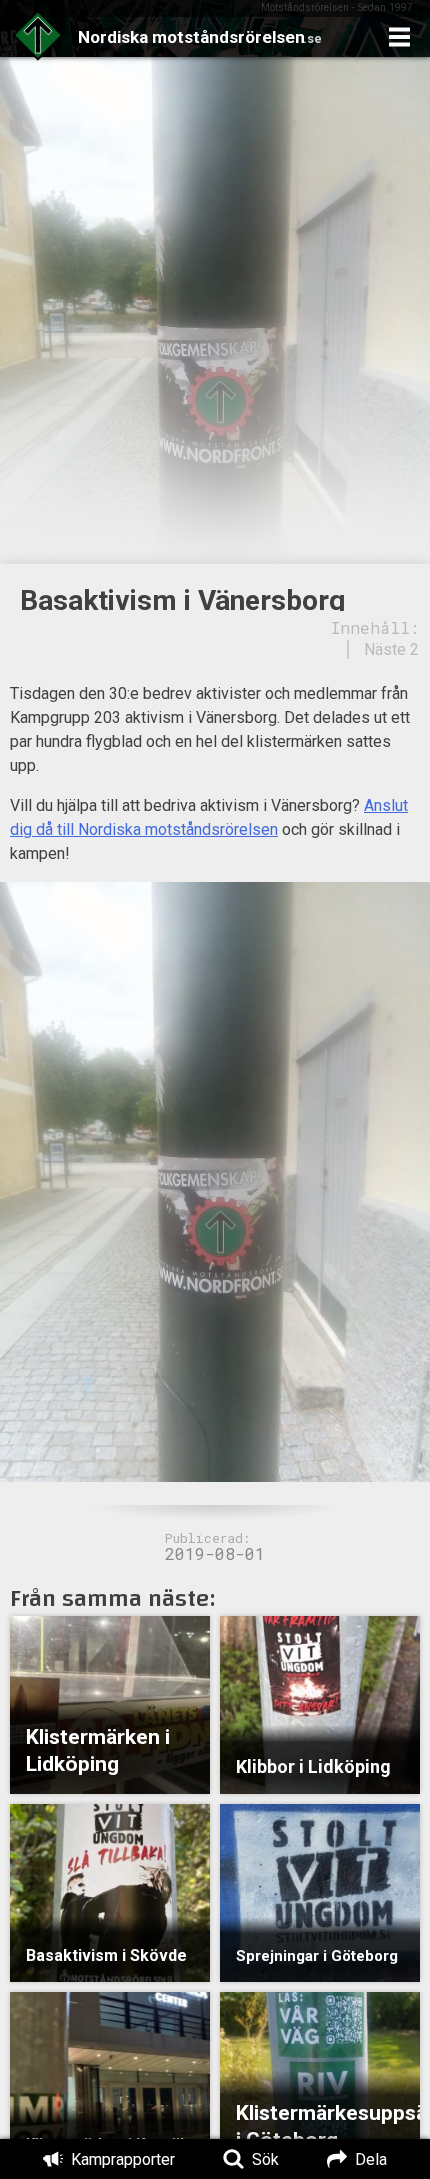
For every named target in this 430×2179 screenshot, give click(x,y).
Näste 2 (391, 649)
